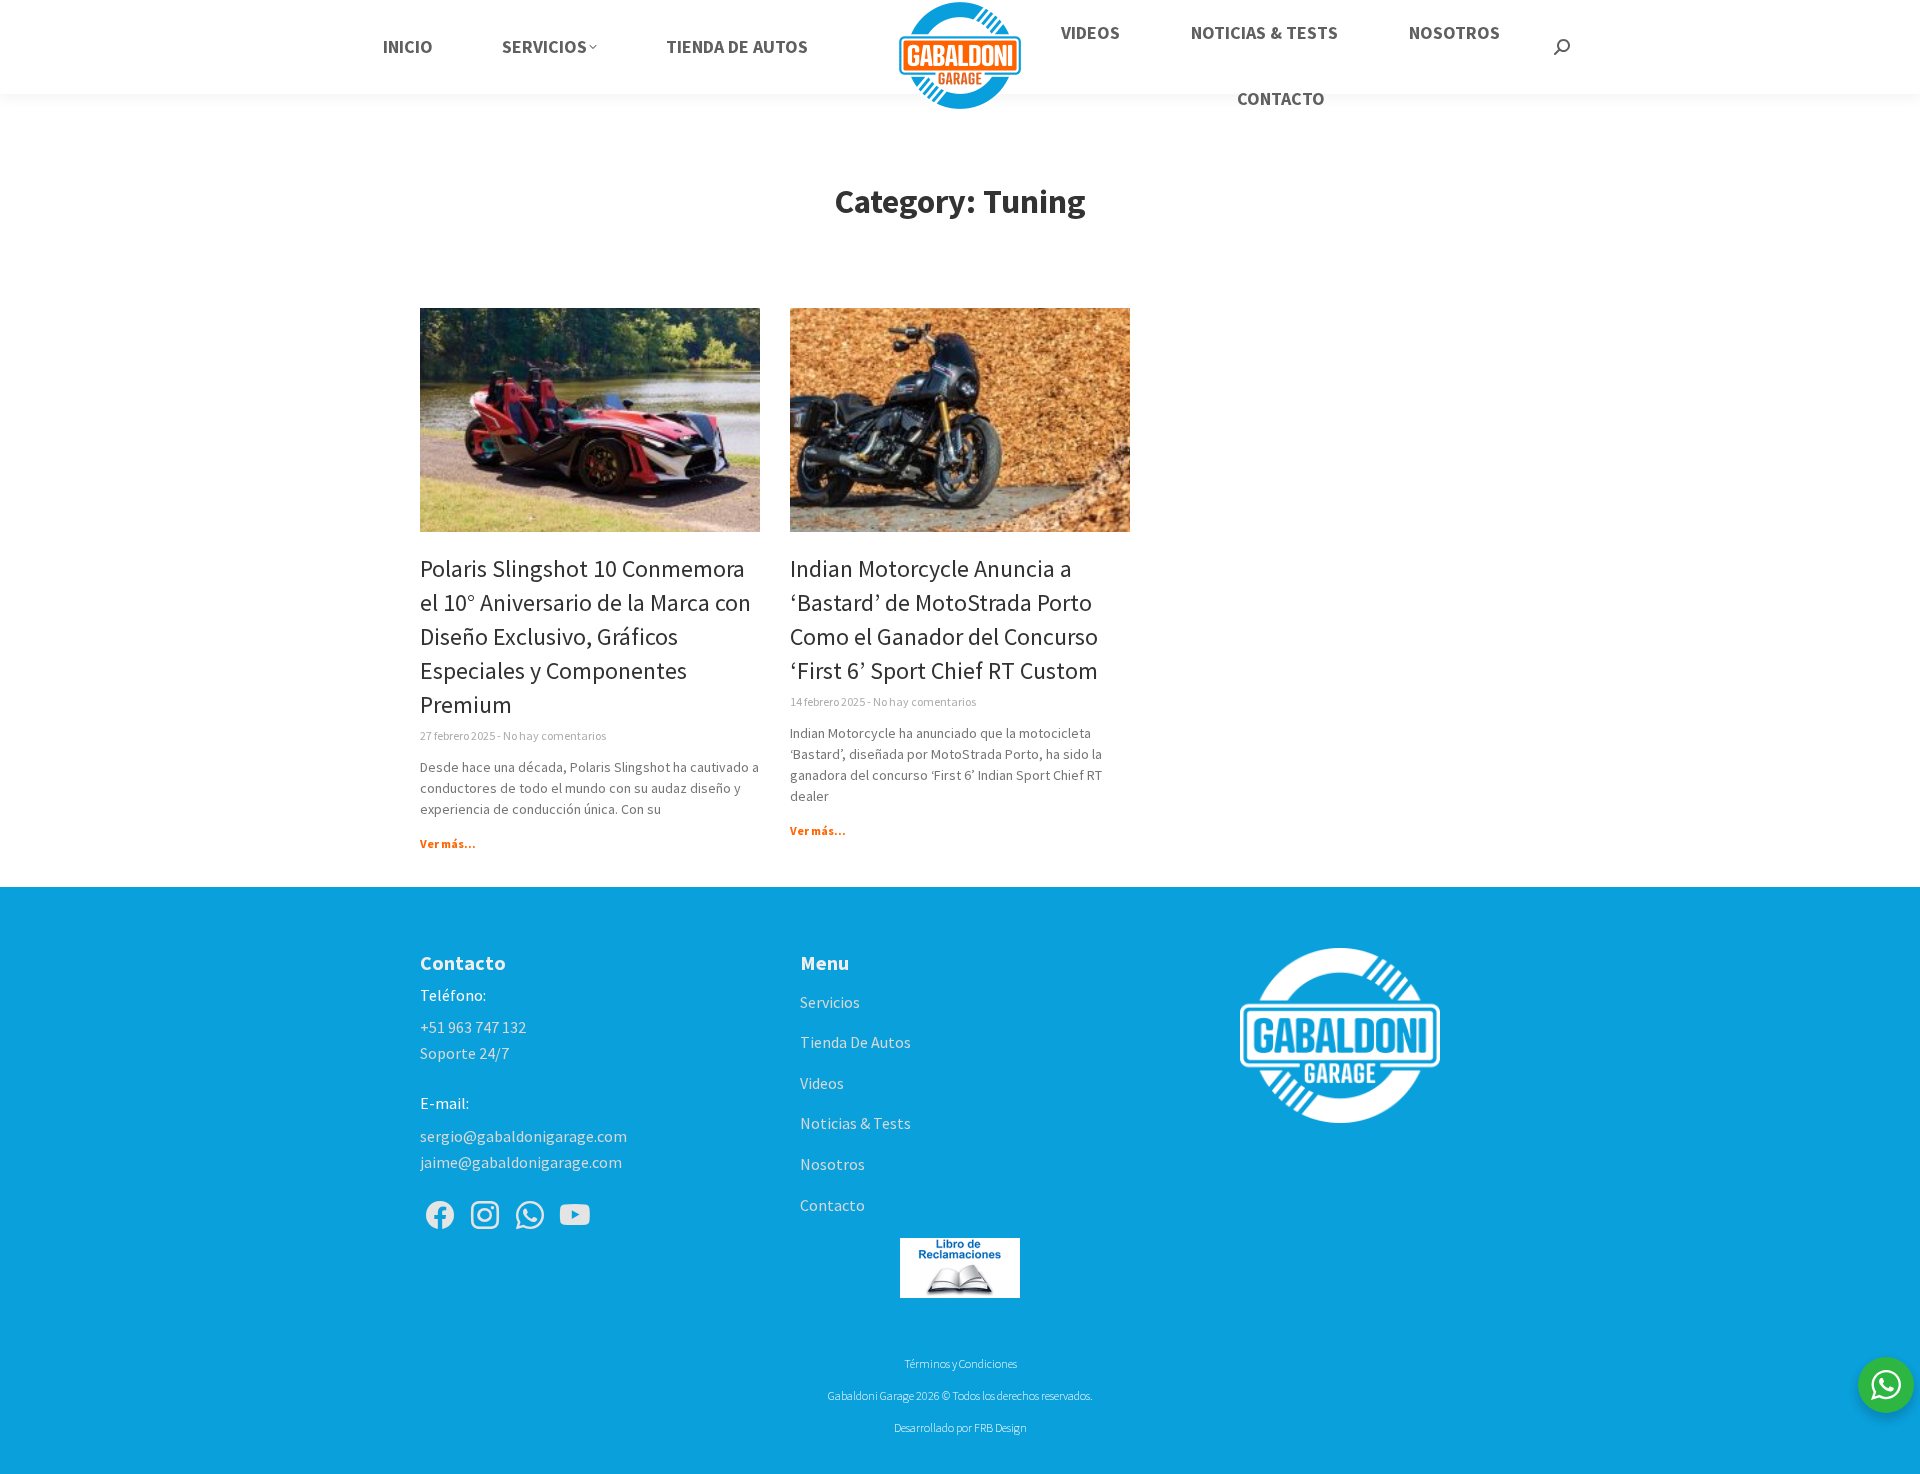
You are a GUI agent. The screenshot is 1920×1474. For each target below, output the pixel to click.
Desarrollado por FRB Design (960, 1427)
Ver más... (448, 843)
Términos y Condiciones (960, 1363)
